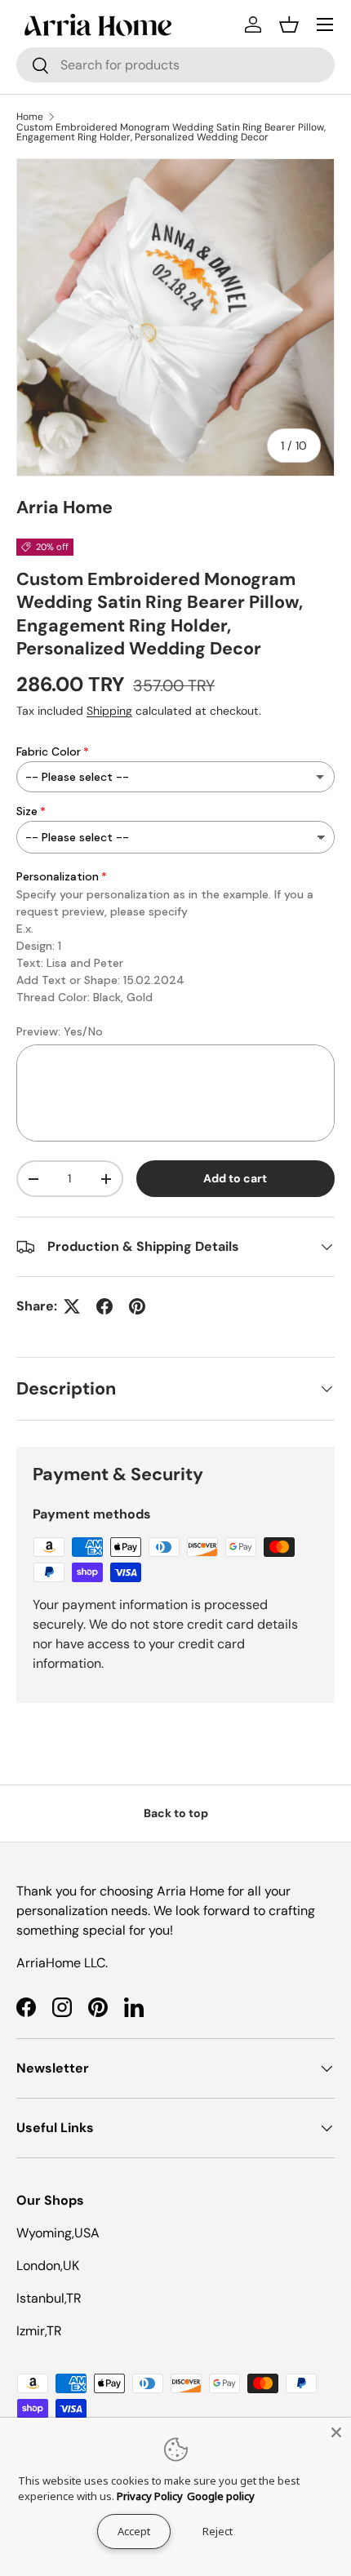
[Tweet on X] (72, 1306)
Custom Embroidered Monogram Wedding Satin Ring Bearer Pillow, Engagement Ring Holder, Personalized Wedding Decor (171, 132)
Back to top (176, 1813)
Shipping (109, 711)
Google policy (221, 2496)
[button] (289, 24)
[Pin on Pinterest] (137, 1306)
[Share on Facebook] (104, 1306)
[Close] (336, 2432)
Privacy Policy (150, 2496)
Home (30, 117)
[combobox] (175, 65)
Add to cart (235, 1178)
